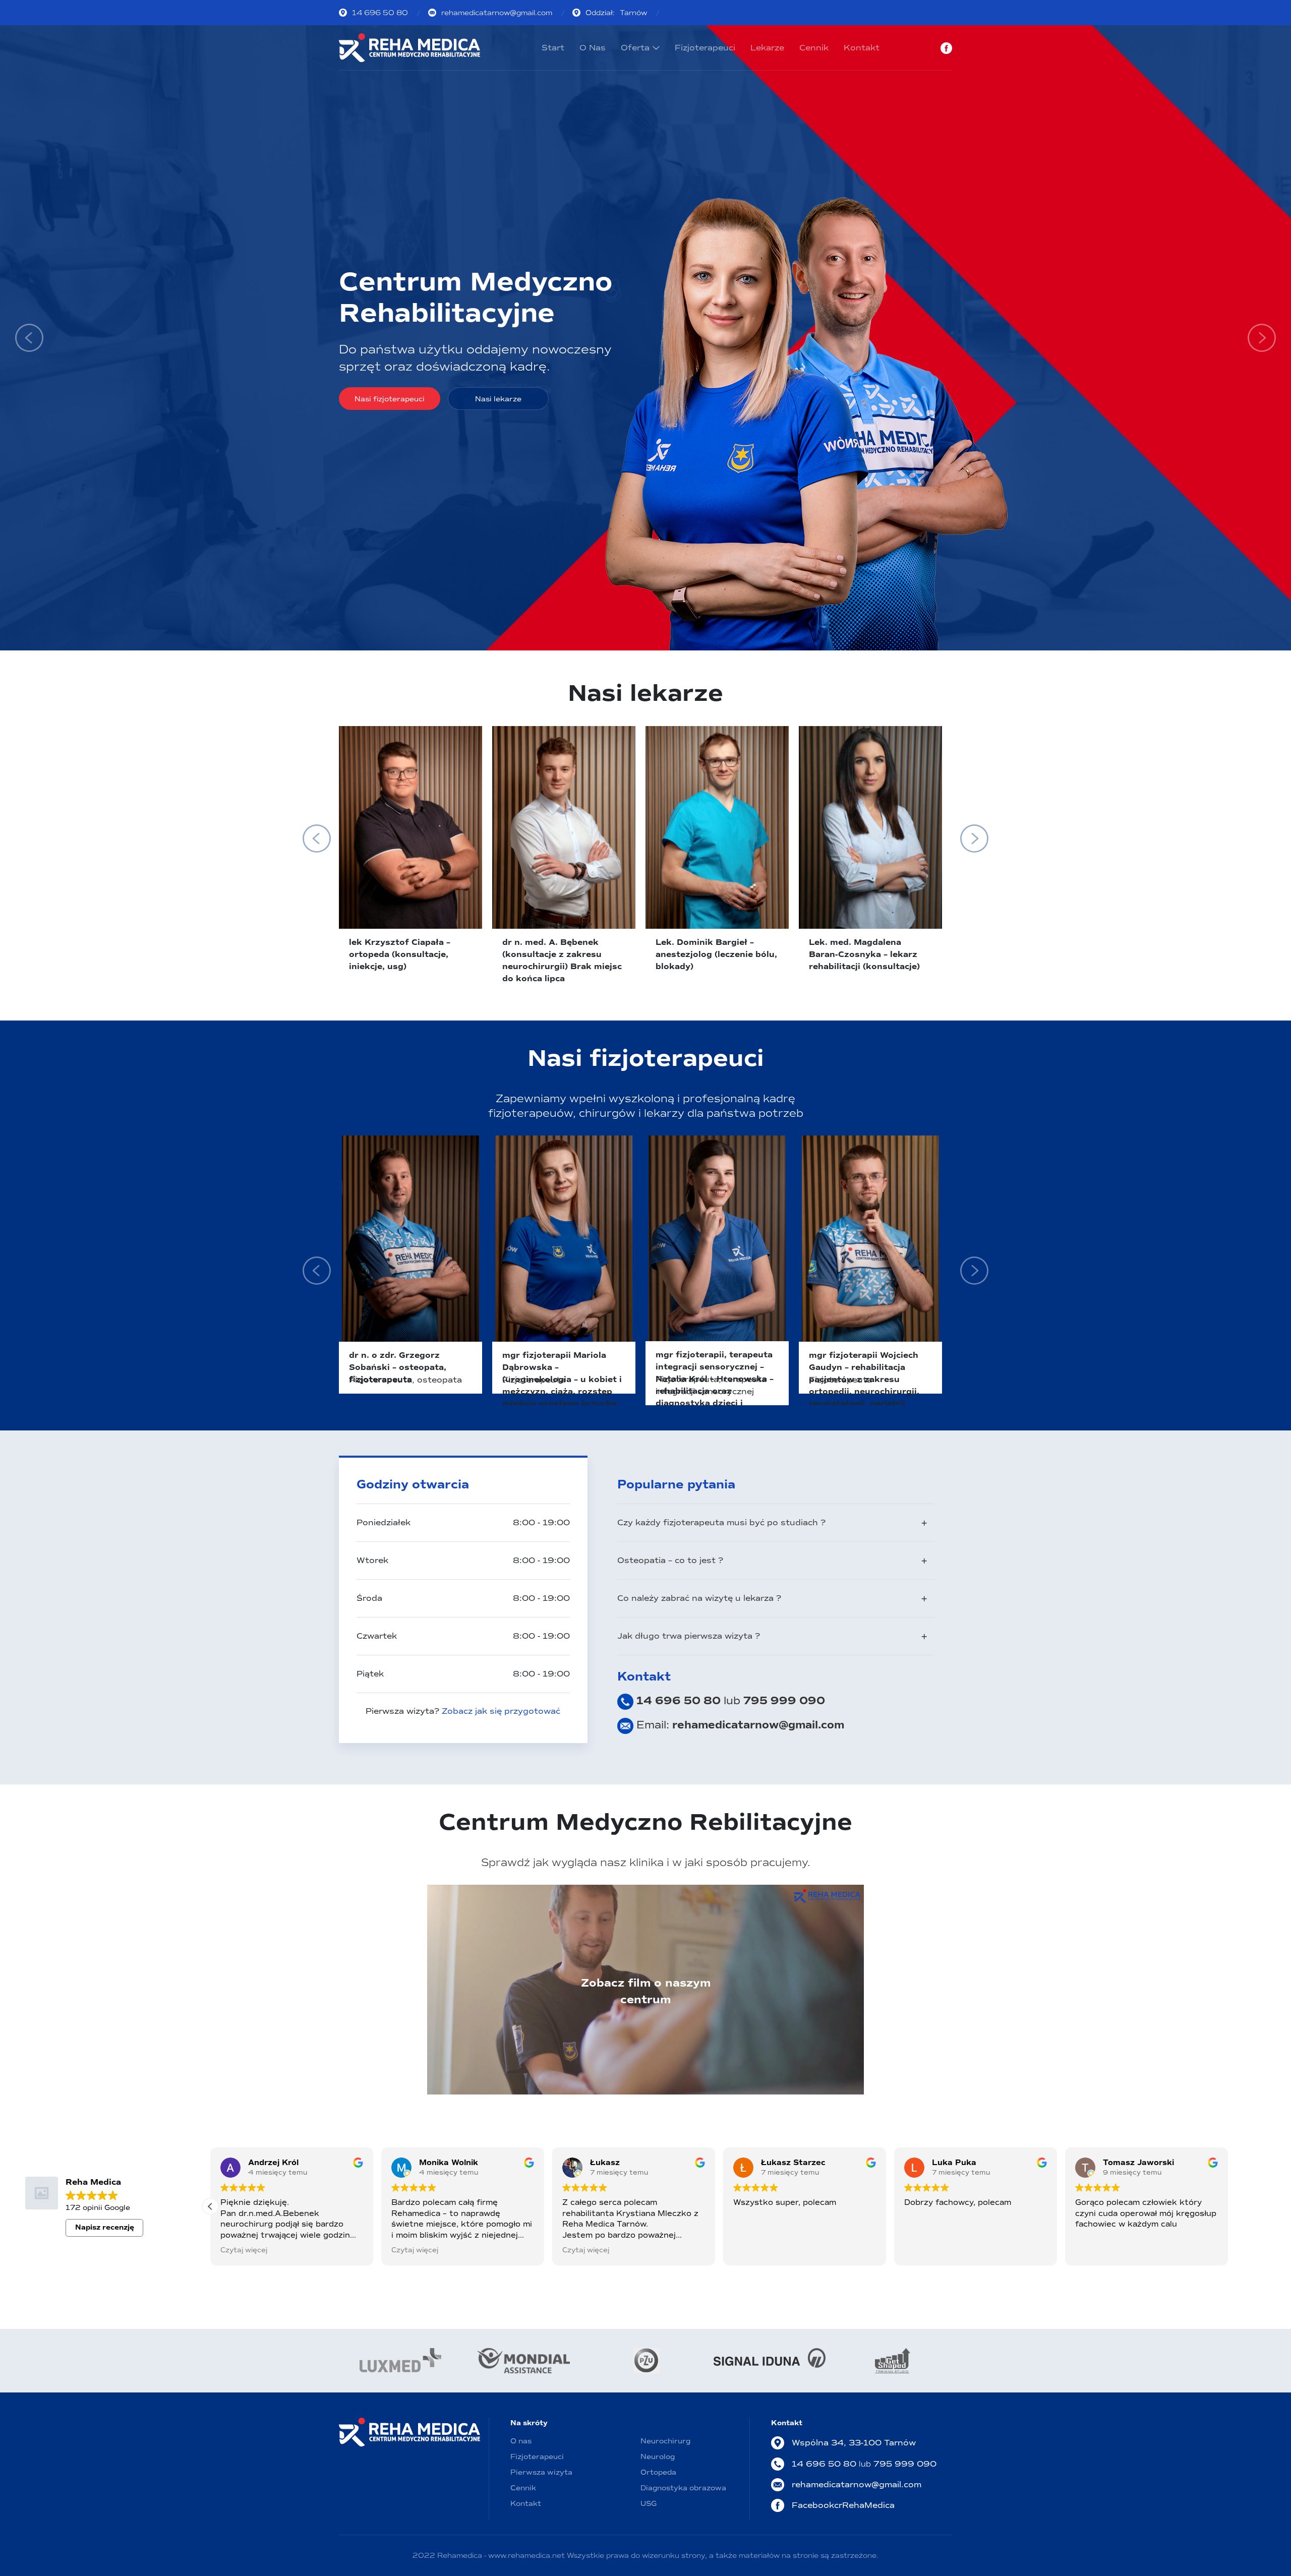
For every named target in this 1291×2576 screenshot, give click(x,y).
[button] (1228, 2206)
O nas (521, 2441)
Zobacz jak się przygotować (501, 1711)
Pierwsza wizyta (541, 2472)
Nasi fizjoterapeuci (390, 399)
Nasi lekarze (498, 399)
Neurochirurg (665, 2441)
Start (553, 48)
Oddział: (616, 13)
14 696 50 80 (380, 13)
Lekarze (767, 48)
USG (649, 2504)
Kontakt (862, 48)
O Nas (593, 48)
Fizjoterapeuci (705, 48)
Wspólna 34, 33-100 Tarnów (854, 2443)
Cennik (814, 48)
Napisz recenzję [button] (105, 2227)
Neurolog (658, 2457)
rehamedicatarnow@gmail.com (497, 13)
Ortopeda (658, 2472)
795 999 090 (784, 1701)
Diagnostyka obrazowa (683, 2488)
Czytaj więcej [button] (415, 2250)
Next (1262, 338)
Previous (29, 338)
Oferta (635, 48)
